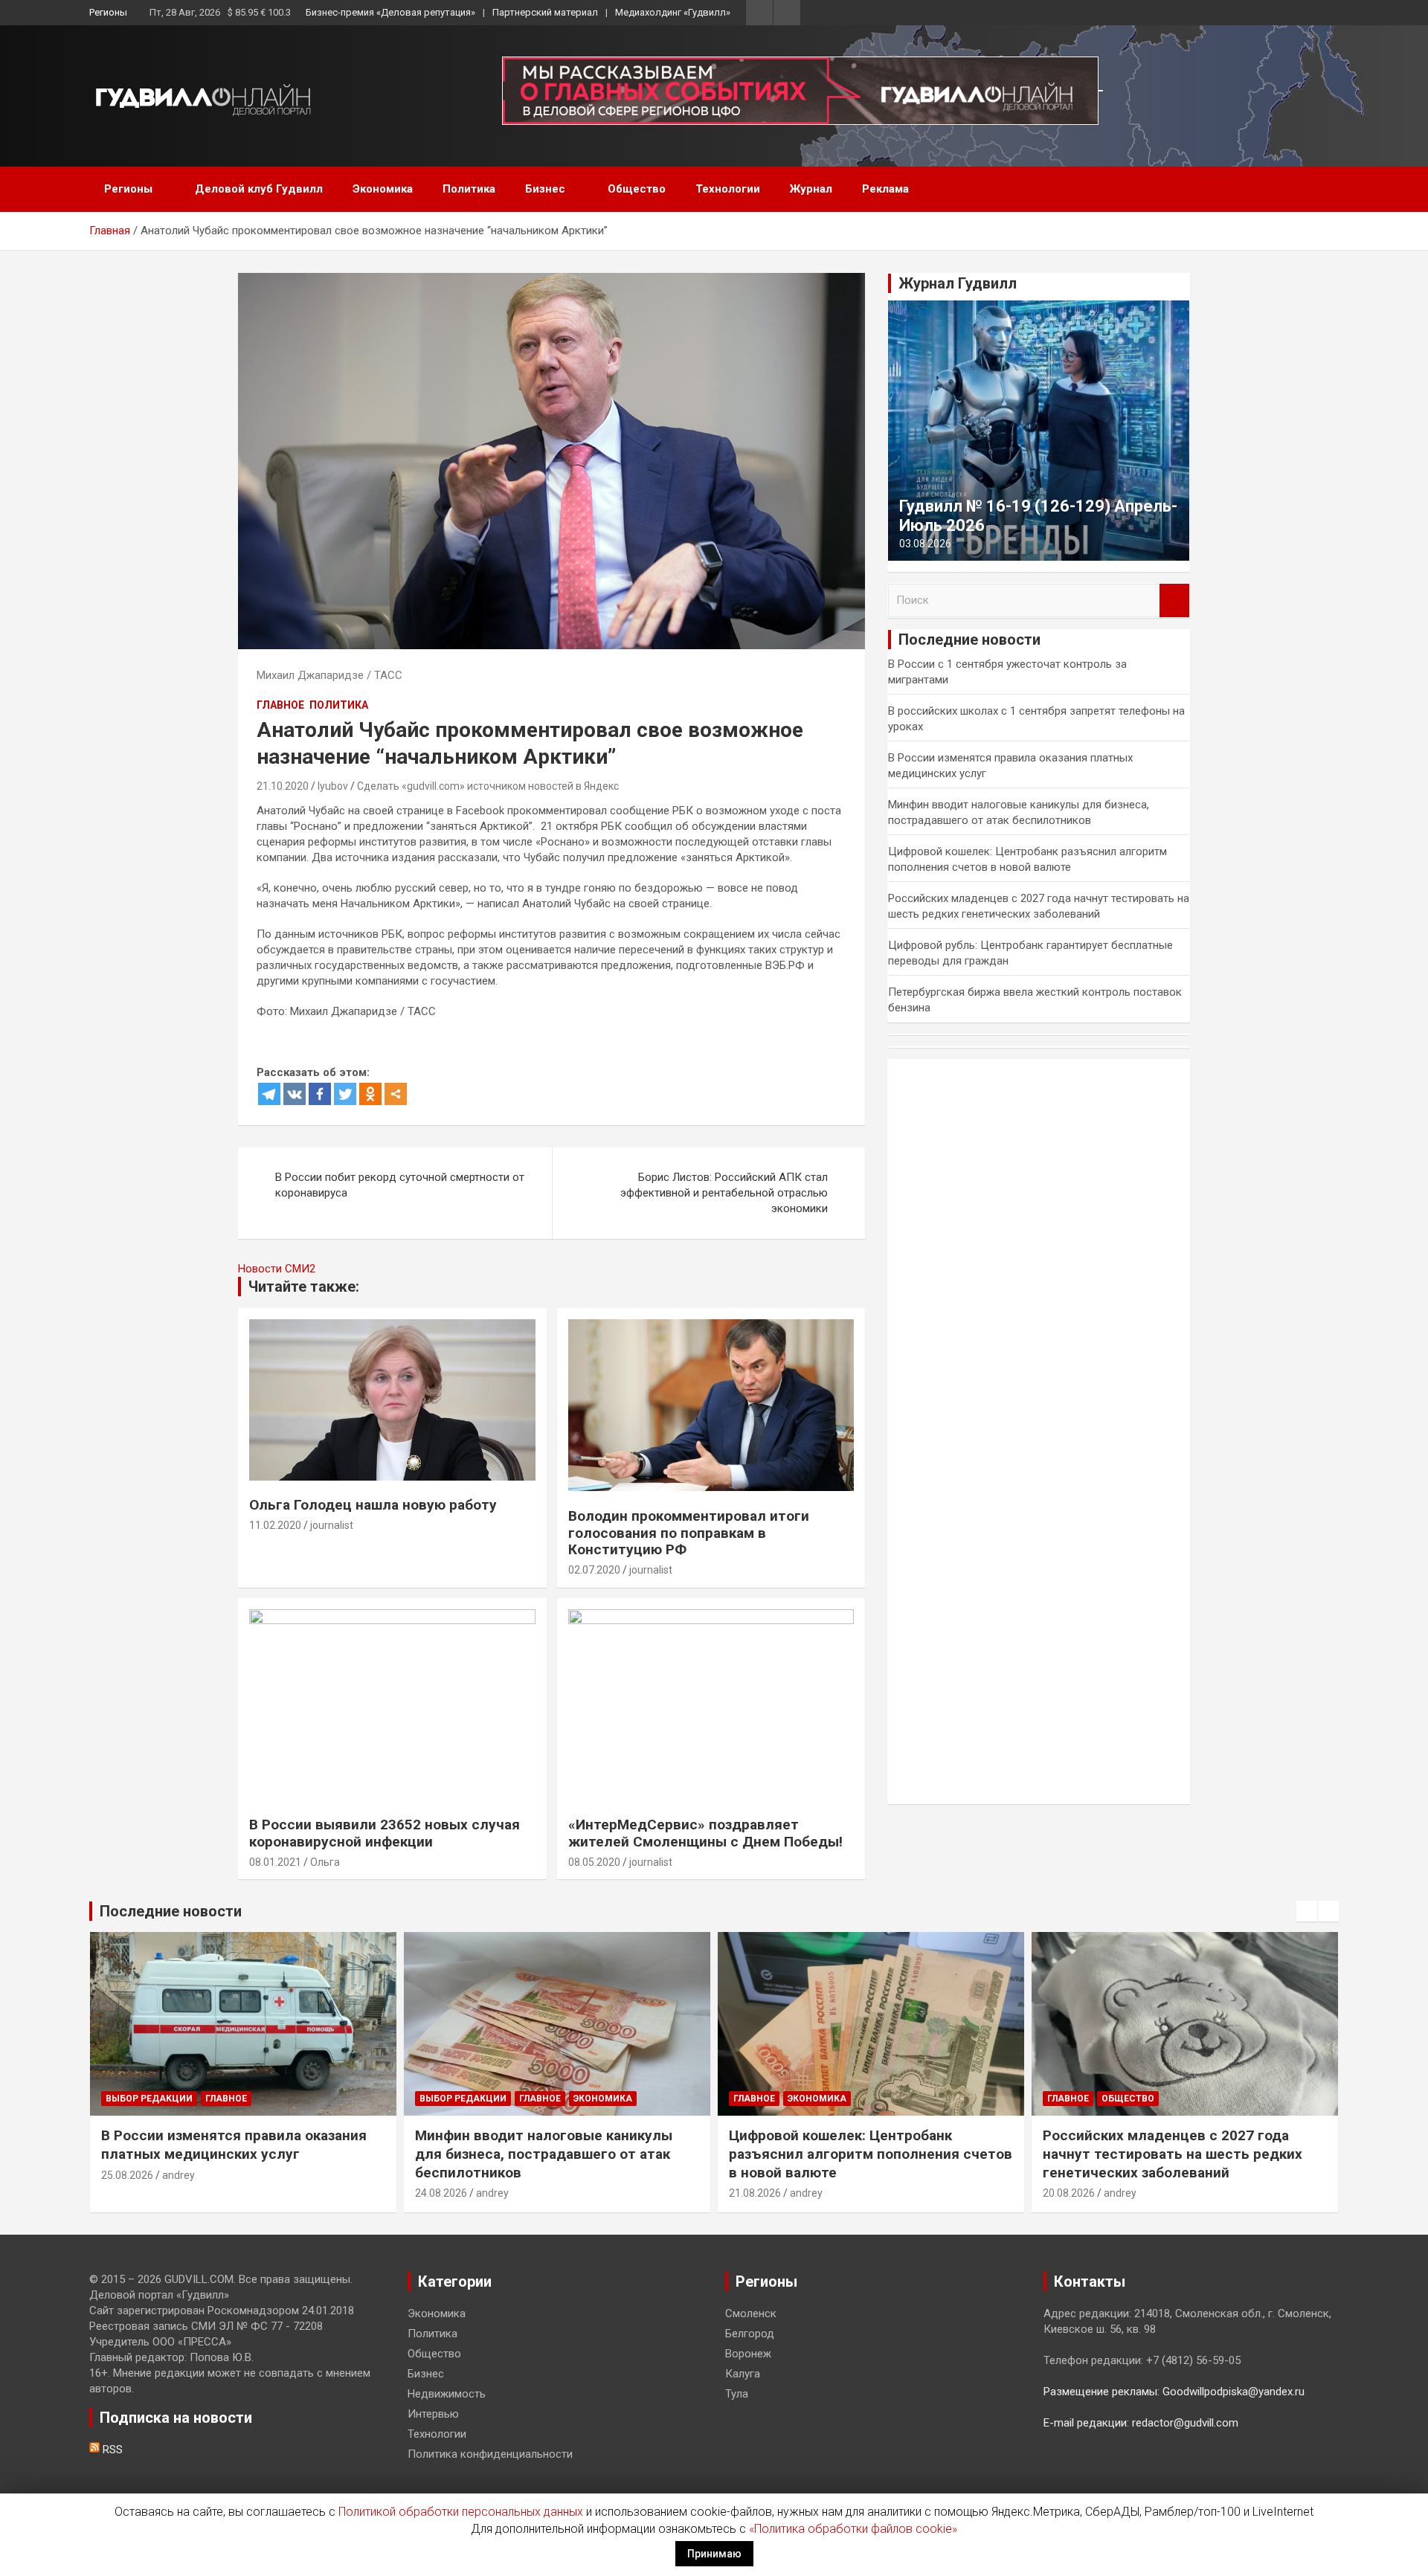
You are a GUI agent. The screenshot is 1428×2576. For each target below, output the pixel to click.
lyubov (333, 786)
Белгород (750, 2334)
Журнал (811, 189)
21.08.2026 (755, 2193)
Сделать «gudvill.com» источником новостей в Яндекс (488, 786)
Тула (737, 2394)
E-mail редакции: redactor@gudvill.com (1141, 2423)
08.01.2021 (275, 1862)
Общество (637, 189)
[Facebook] (320, 1094)
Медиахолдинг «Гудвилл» (673, 12)
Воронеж (748, 2354)
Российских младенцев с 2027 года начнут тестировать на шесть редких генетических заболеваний (1173, 2154)
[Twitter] (345, 1094)
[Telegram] (269, 1094)
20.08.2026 (1069, 2193)
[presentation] (1307, 1911)
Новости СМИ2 (277, 1269)
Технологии (728, 189)
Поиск (1174, 600)
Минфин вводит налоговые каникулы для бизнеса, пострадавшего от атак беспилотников (544, 2154)
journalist (332, 1525)
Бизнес (545, 189)
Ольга (325, 1862)
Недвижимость (447, 2394)
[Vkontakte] (295, 1094)
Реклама (885, 189)
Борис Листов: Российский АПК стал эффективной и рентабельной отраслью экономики (724, 1193)
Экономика (383, 189)
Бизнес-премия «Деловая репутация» (390, 12)
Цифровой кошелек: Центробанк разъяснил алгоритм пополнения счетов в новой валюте (871, 2154)
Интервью (433, 2414)
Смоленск (751, 2313)
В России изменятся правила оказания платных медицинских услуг (234, 2145)
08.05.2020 (594, 1862)
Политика (469, 189)
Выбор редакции (149, 2099)
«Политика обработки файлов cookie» (853, 2529)
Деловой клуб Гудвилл (259, 189)
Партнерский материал (545, 12)
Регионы (108, 12)
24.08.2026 (441, 2193)
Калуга (743, 2374)
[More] (396, 1094)
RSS (111, 2450)
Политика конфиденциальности (490, 2454)
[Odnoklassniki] (370, 1094)
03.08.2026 (925, 544)
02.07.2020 (594, 1570)
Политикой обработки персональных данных (461, 2512)
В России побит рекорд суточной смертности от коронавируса (400, 1185)
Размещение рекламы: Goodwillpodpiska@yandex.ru (1174, 2392)
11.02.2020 (275, 1525)
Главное (280, 705)
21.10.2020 (283, 786)
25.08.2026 (127, 2175)
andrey (178, 2175)
